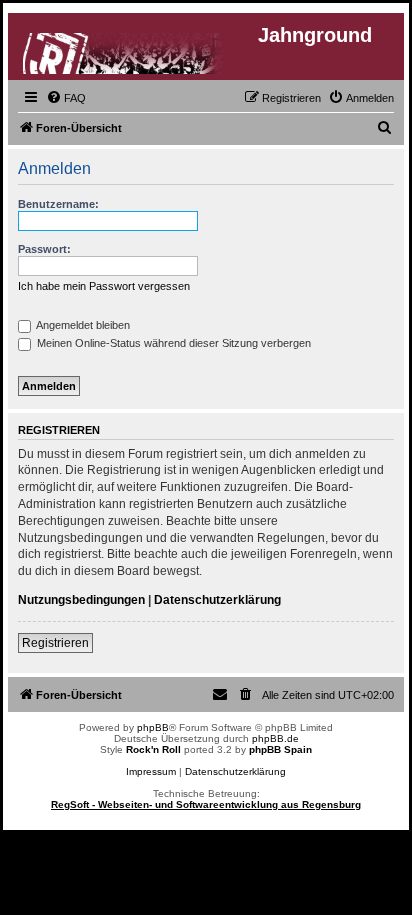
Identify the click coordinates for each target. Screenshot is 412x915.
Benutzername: (58, 204)
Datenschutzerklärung (217, 600)
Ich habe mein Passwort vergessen (104, 286)
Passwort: (44, 249)
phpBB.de (275, 738)
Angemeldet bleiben (82, 325)
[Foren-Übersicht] (124, 49)
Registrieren (55, 643)
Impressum (151, 771)
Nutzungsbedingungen (81, 600)
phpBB (153, 727)
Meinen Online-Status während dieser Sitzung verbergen (172, 343)
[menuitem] (66, 98)
